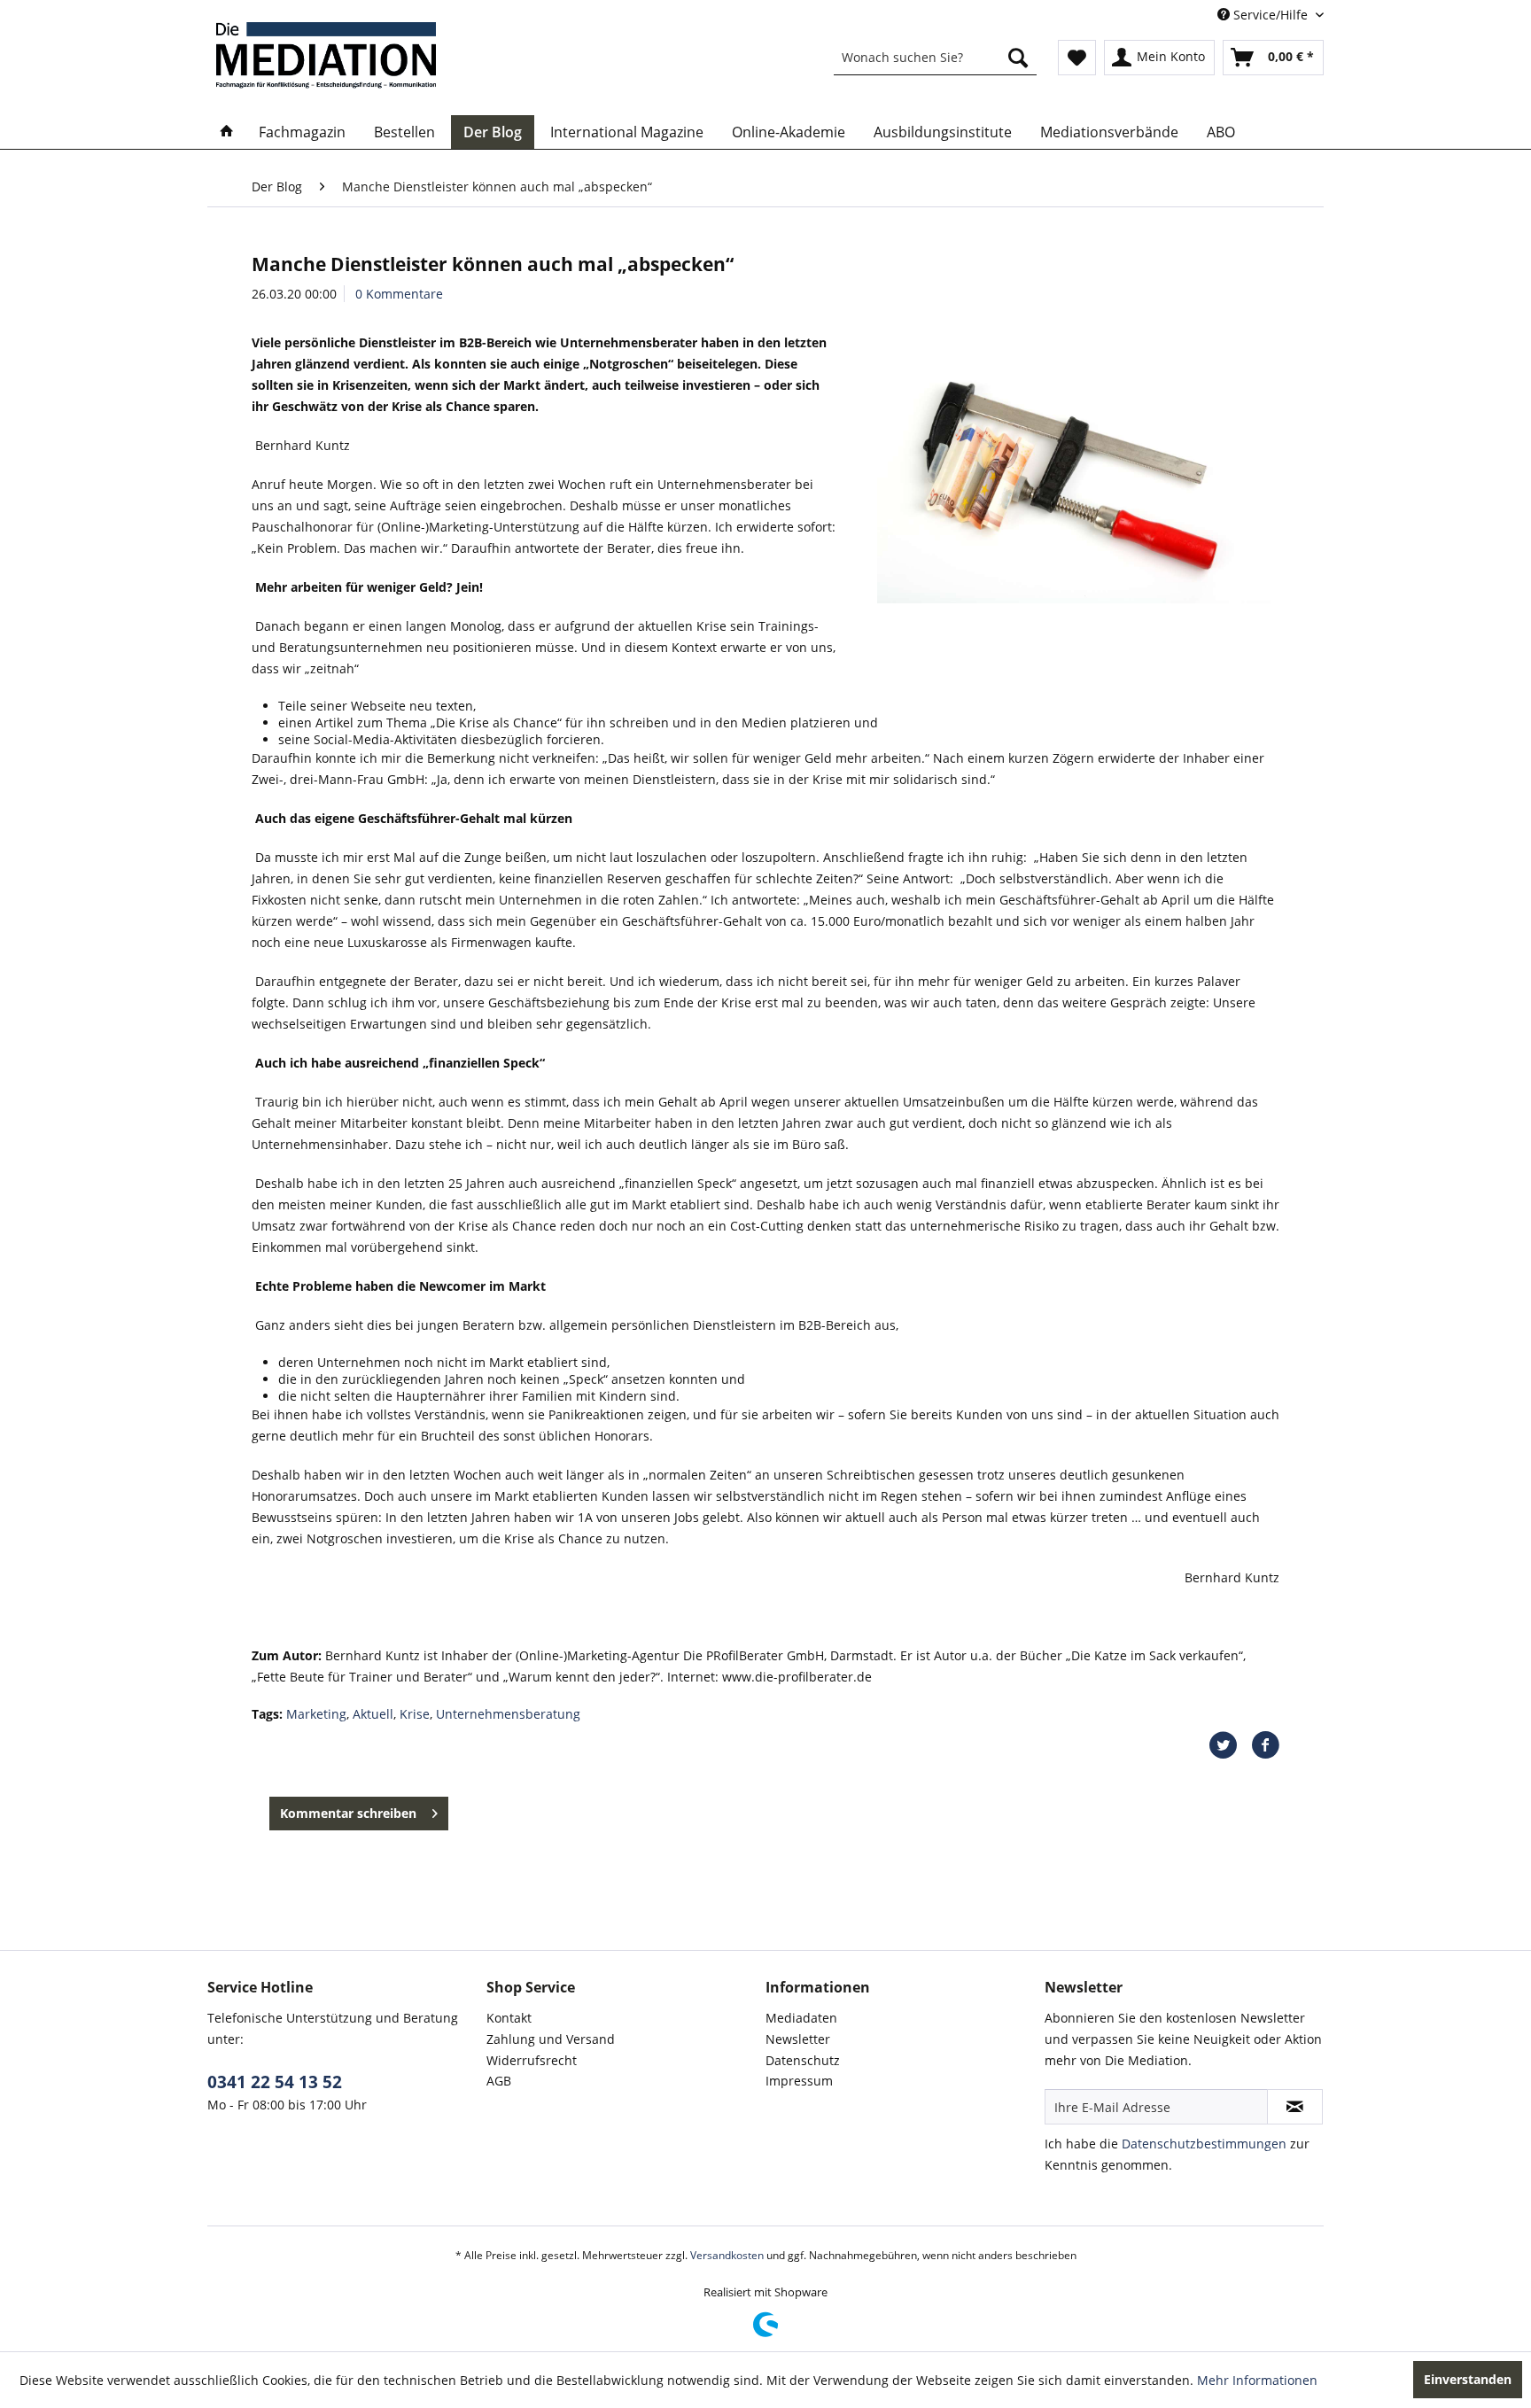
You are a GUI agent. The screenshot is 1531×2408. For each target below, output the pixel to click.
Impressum (799, 2081)
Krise (415, 1714)
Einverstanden (1468, 2379)
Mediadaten (801, 2018)
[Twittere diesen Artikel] (1230, 1745)
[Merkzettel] (1077, 58)
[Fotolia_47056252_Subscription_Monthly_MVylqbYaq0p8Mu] (1074, 472)
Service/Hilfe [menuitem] (1271, 15)
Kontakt (509, 2018)
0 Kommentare (399, 294)
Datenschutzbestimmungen (1204, 2144)
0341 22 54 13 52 (275, 2082)
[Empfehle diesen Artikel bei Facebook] (1265, 1745)
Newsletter (798, 2039)
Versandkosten (727, 2255)
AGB (499, 2081)
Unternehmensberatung (508, 1714)
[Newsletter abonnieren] (1295, 2107)
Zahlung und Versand (551, 2039)
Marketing (316, 1714)
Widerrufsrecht (532, 2060)
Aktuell (373, 1714)
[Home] (227, 132)
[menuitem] (935, 58)
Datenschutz (803, 2060)
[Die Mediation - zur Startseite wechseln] (326, 55)
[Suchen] (1018, 58)
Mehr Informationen (1257, 2380)
